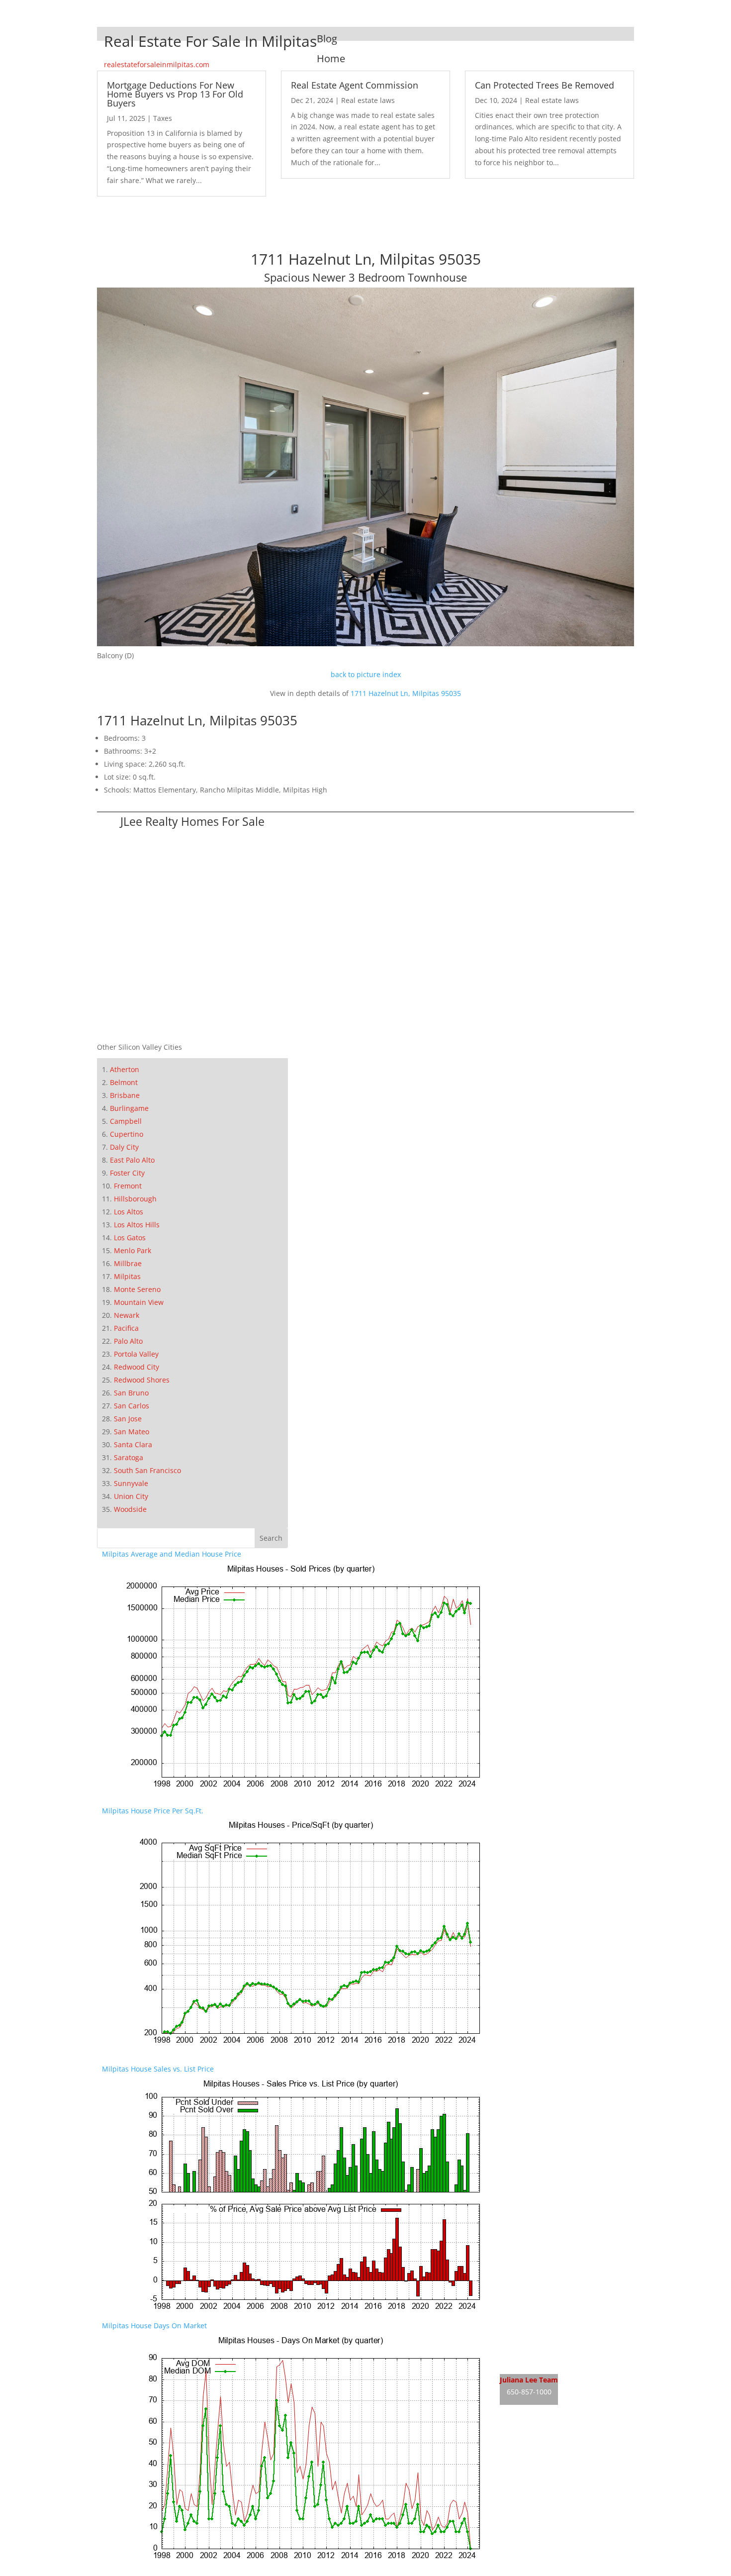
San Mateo (132, 1432)
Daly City (124, 1147)
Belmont (124, 1082)
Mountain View (139, 1302)
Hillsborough (135, 1199)
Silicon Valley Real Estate (566, 2434)
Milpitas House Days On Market (154, 2326)
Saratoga (129, 1457)
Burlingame (129, 1108)
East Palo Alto (132, 1160)
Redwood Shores (142, 1380)
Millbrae (128, 1263)
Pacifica (126, 1328)
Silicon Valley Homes (573, 2453)
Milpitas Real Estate (533, 2326)
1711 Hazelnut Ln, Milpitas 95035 (406, 693)
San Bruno (131, 1393)
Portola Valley (136, 1354)
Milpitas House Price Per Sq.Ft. (153, 1811)
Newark (127, 1315)
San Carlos (132, 1406)
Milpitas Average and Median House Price (172, 1554)
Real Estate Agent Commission (355, 85)
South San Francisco (147, 1470)
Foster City (127, 1173)
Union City (131, 1496)
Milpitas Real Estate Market (545, 2363)
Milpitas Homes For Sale (540, 2344)
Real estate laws (368, 100)
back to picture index (366, 674)
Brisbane (125, 1095)
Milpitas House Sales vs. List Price (158, 2069)
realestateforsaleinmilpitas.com (157, 64)
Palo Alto (128, 1341)
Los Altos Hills (137, 1225)
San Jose (128, 1419)
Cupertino (127, 1134)
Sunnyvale (131, 1483)
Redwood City (137, 1367)
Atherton (125, 1069)
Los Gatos (130, 1238)
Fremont (128, 1186)
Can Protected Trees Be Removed (545, 85)
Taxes (163, 118)
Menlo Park (133, 1250)
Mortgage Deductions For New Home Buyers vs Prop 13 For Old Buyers (175, 94)
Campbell (126, 1121)
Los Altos (129, 1212)
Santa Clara (133, 1444)
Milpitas (127, 1276)
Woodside (130, 1509)
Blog (327, 39)
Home (331, 58)
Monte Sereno (137, 1289)
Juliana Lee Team (529, 2380)
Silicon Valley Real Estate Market (553, 2472)
